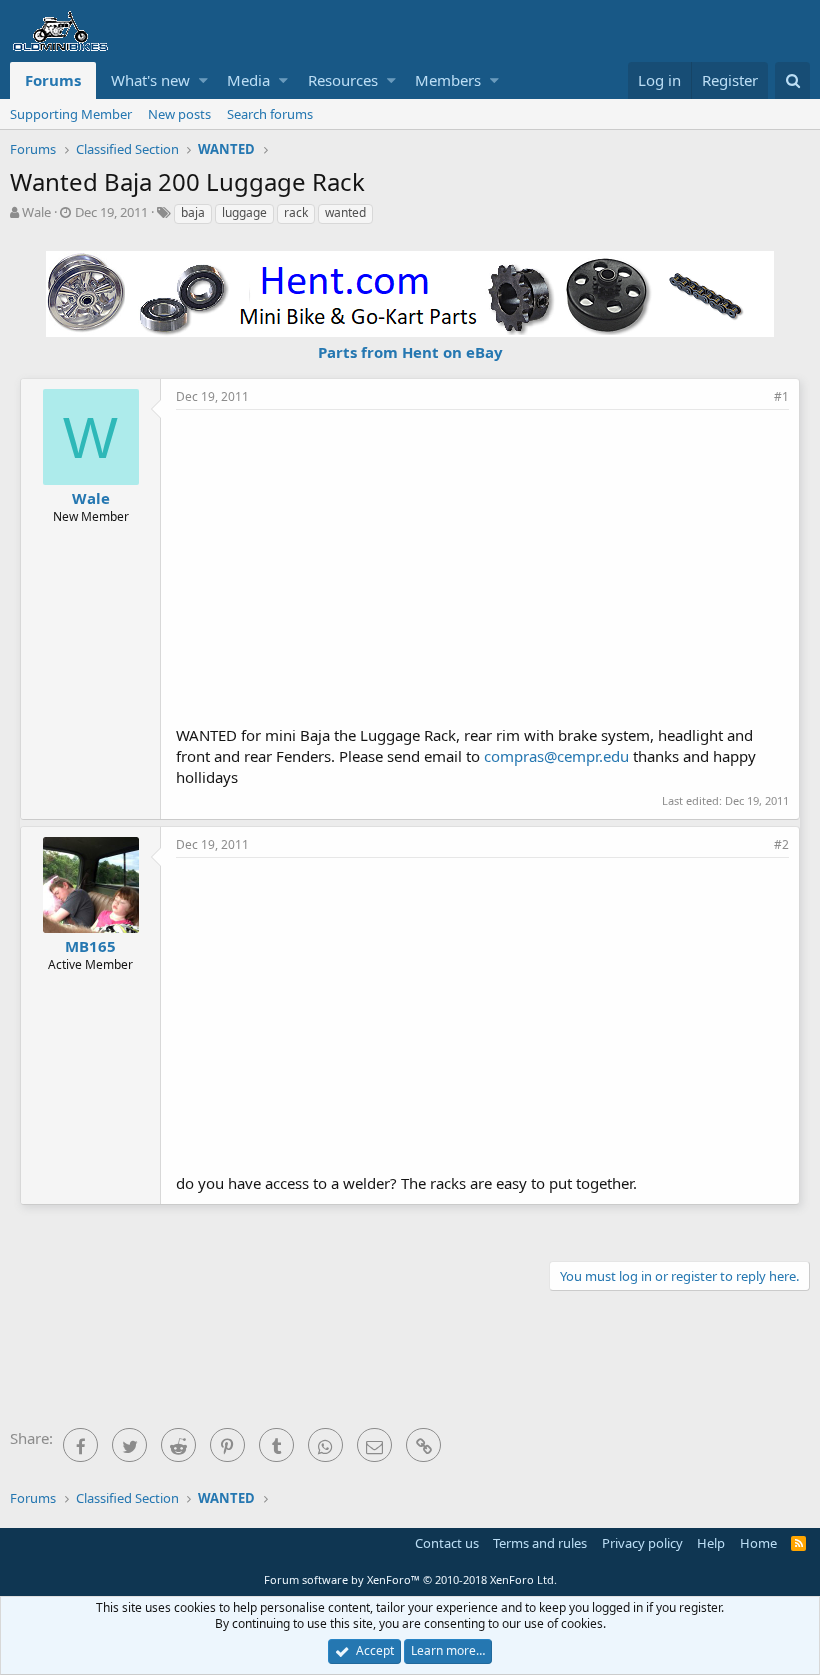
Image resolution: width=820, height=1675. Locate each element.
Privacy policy (642, 1543)
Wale (36, 212)
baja (193, 212)
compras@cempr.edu (556, 756)
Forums (53, 80)
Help (711, 1543)
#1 (781, 396)
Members (448, 80)
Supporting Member (71, 114)
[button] (203, 80)
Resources (343, 80)
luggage (244, 212)
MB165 (90, 946)
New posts (179, 114)
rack (296, 212)
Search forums (270, 114)
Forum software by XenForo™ (410, 1579)
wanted (345, 212)
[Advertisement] (498, 565)
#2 (781, 844)
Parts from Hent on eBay (410, 352)
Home (758, 1543)
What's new (150, 80)
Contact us (447, 1543)
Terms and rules (540, 1543)
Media (248, 80)
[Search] (792, 80)
